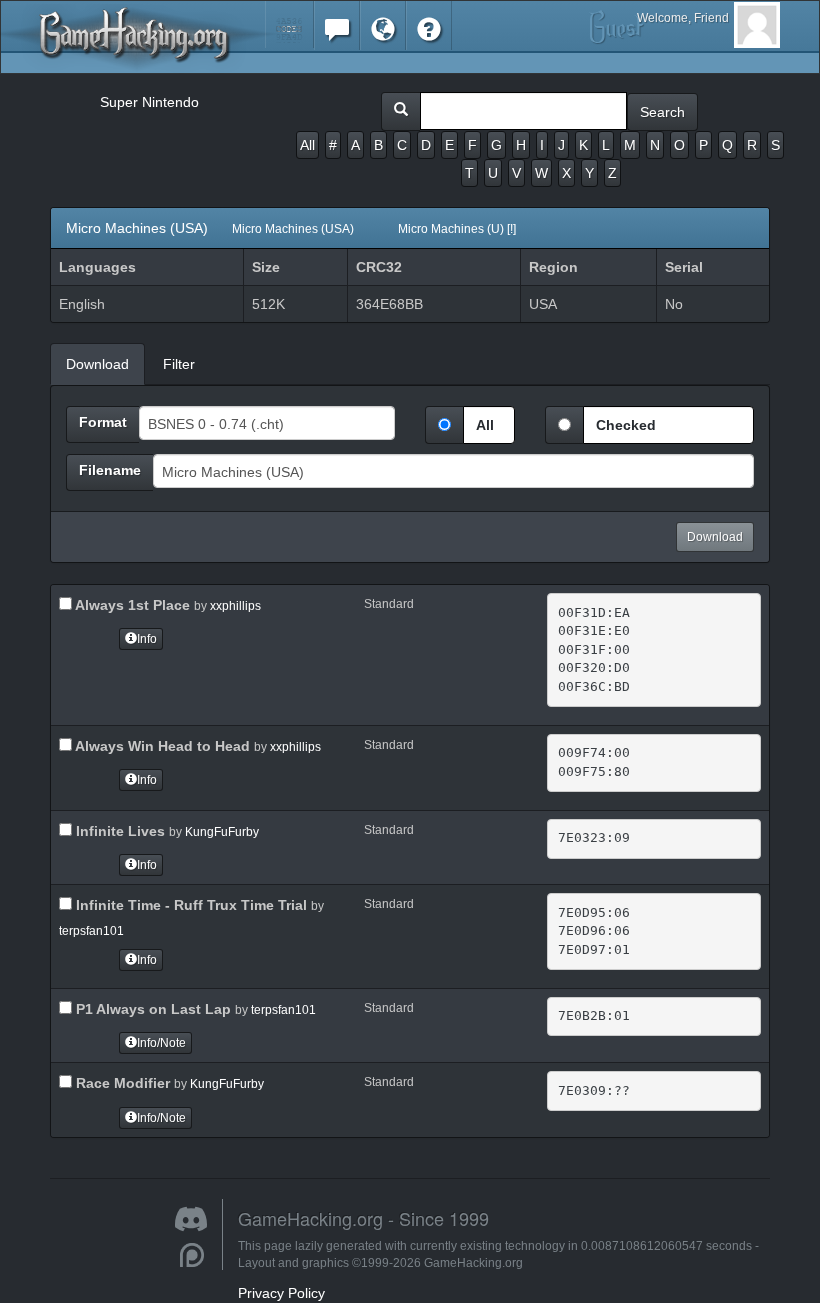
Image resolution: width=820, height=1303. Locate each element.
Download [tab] (97, 364)
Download (715, 537)
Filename (110, 470)
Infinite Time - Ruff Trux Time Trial (189, 905)
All (307, 145)
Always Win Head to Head (161, 746)
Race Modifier (121, 1083)
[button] (289, 24)
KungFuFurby (222, 832)
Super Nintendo (149, 102)
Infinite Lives (118, 831)
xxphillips (235, 606)
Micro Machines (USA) (291, 228)
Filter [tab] (179, 364)
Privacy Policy (281, 1293)
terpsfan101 (91, 931)
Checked (626, 425)
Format (103, 422)
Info (147, 639)
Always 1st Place (131, 605)
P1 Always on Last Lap (151, 1009)
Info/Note (161, 1043)
